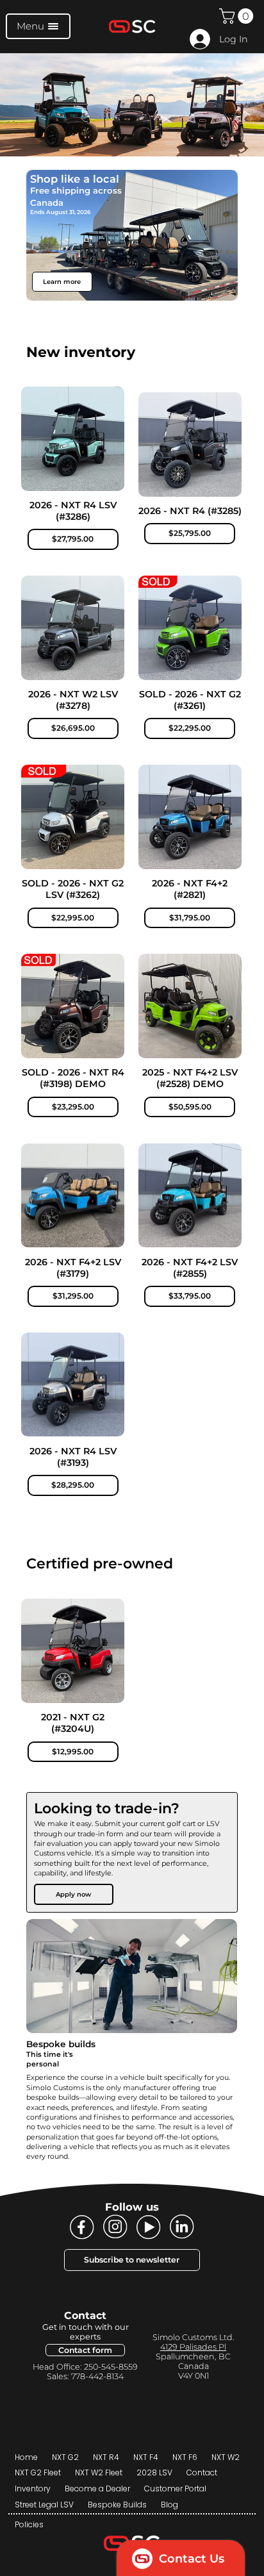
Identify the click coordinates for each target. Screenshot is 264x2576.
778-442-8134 (96, 2376)
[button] (238, 16)
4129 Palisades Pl (193, 2347)
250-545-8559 (111, 2367)
